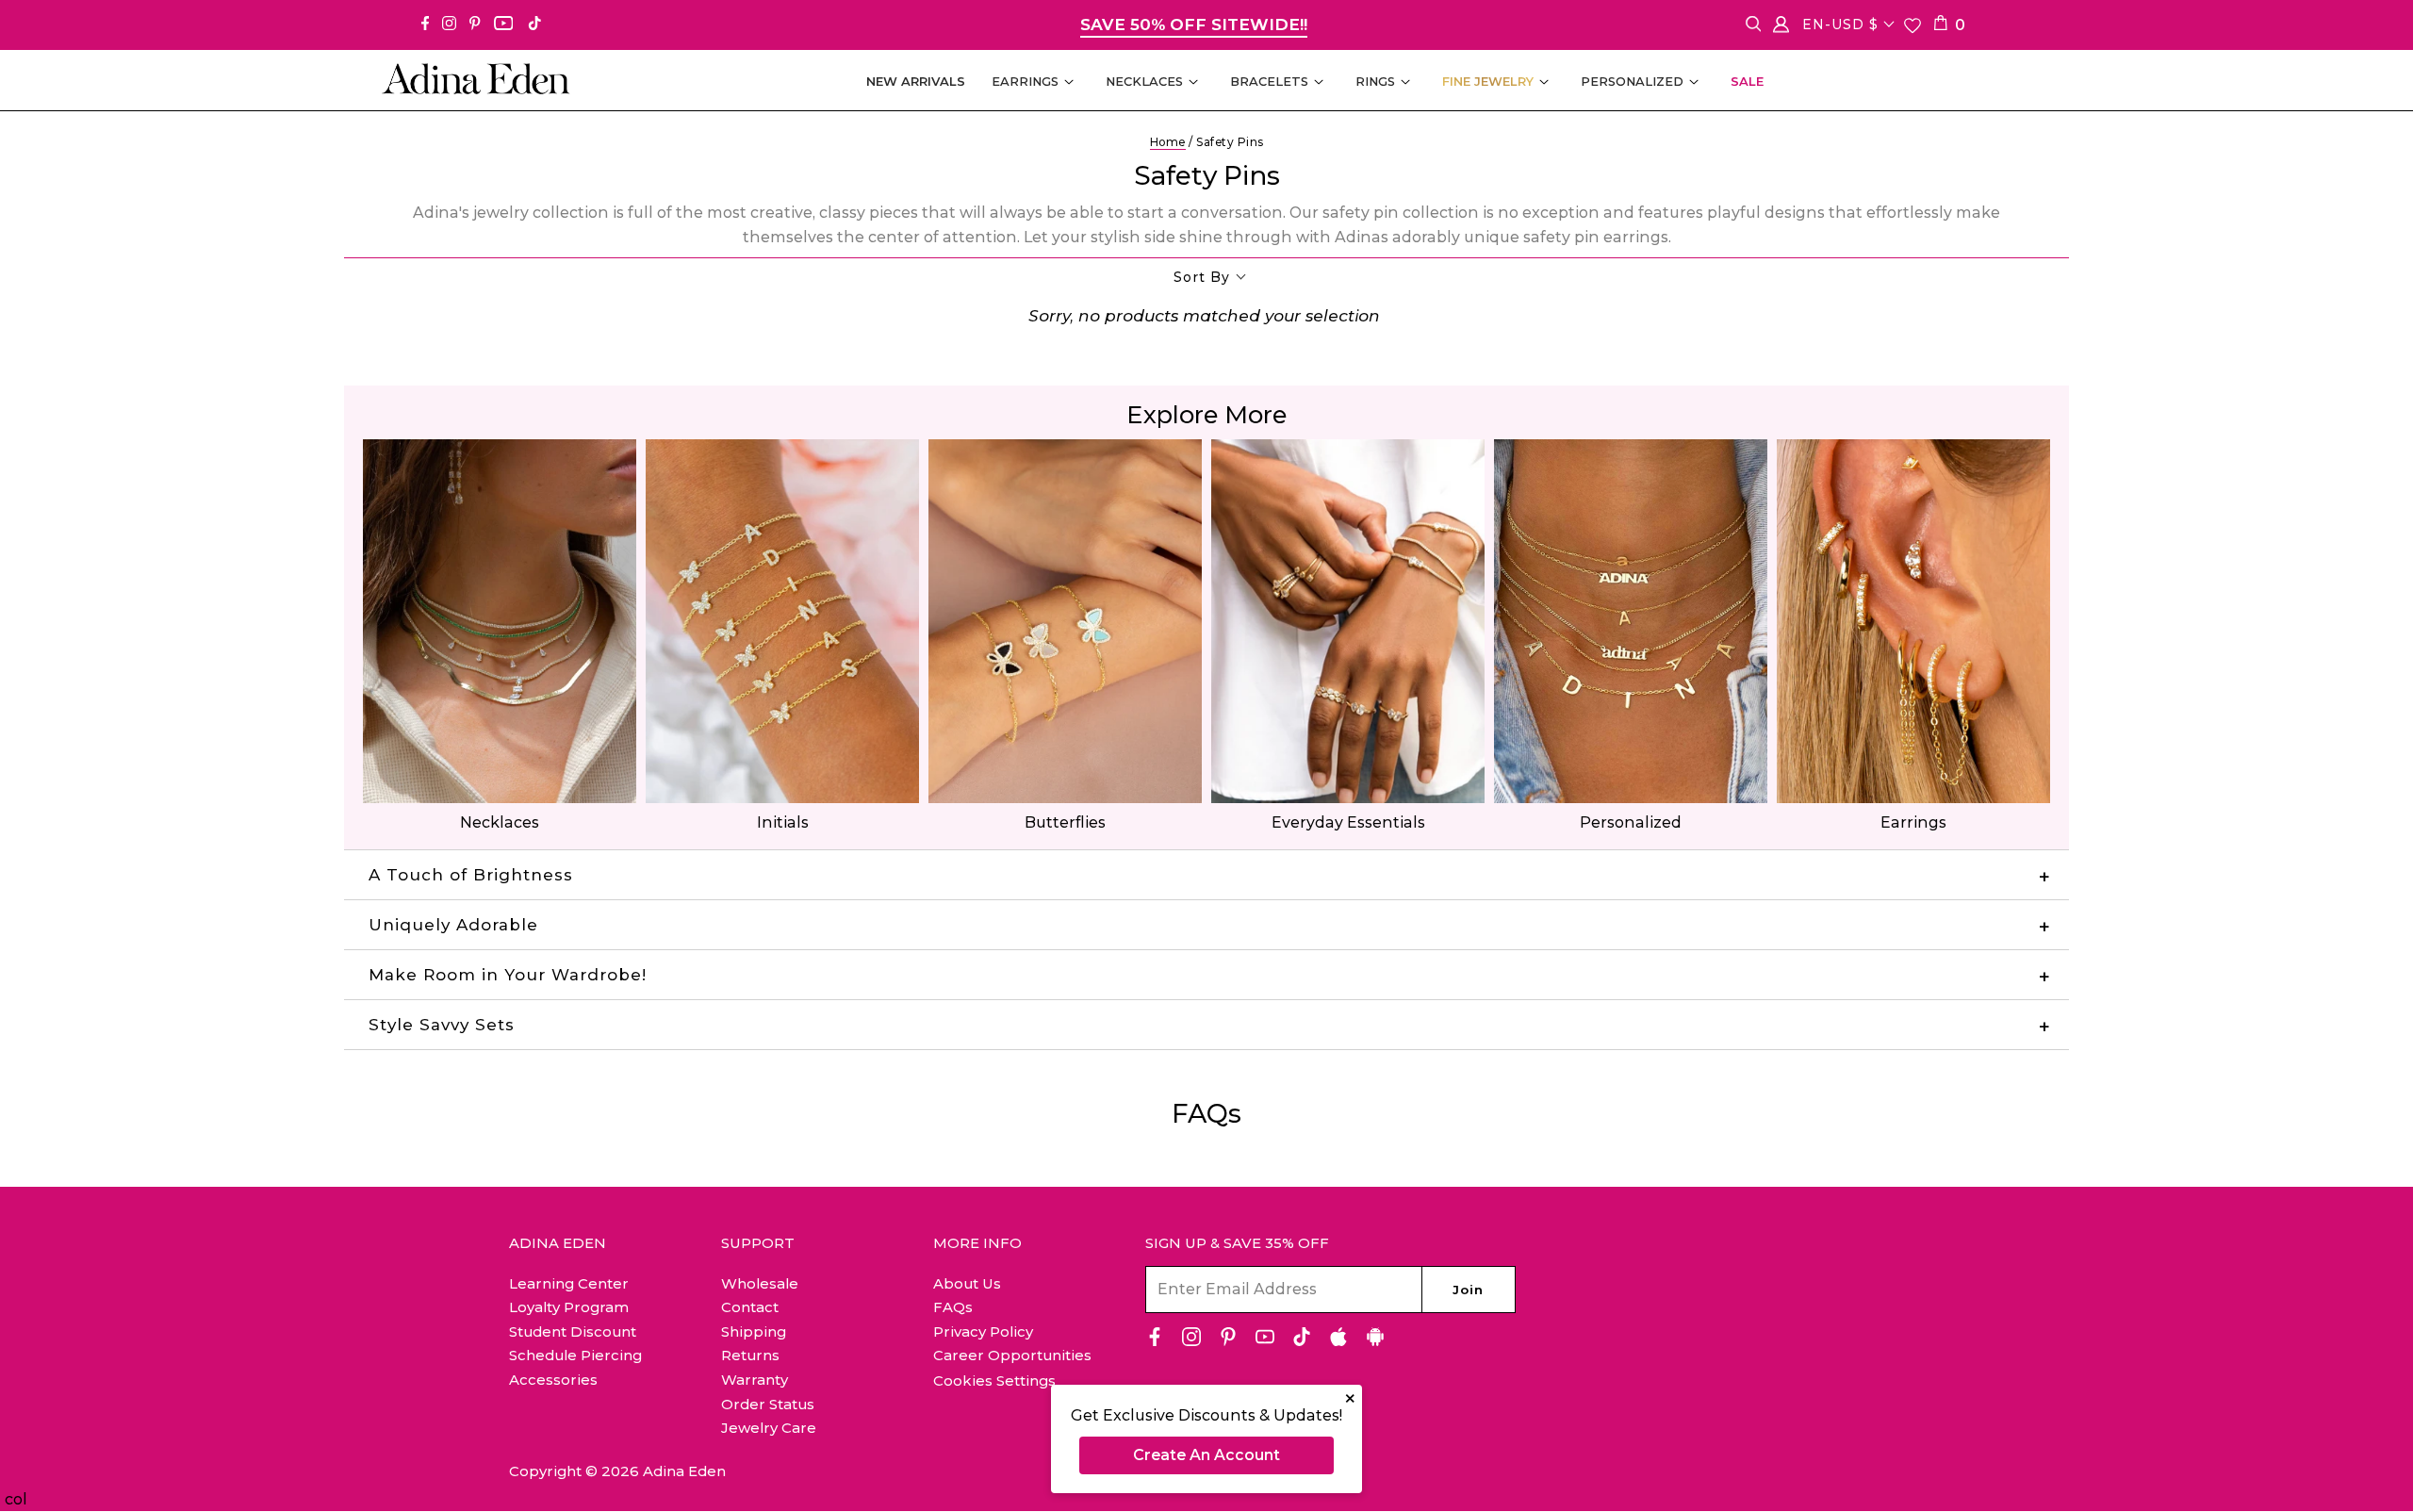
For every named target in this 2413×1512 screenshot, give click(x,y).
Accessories (553, 1380)
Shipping (754, 1331)
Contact (750, 1307)
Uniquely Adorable (453, 925)
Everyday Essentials (1348, 822)
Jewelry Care (769, 1428)
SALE (1747, 81)
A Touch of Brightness (471, 875)
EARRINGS (1025, 81)
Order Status (768, 1404)
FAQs (953, 1307)
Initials (783, 822)
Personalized (1631, 822)
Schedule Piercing (575, 1355)
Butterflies (1065, 822)
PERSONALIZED (1632, 81)
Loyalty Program (569, 1307)
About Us (967, 1283)
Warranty (755, 1380)
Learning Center (569, 1283)
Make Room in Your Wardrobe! (508, 975)
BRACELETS (1269, 81)
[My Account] (1781, 28)
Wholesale (760, 1283)
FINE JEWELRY (1488, 81)
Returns (750, 1355)
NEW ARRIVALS (916, 81)
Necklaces (500, 822)
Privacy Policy (983, 1331)
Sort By (1202, 277)
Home (1168, 142)
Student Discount (573, 1331)
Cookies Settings (994, 1381)
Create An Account (1206, 1455)
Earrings (1913, 822)
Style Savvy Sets (442, 1025)
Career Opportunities (1012, 1355)
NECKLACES (1144, 81)
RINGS (1375, 81)
